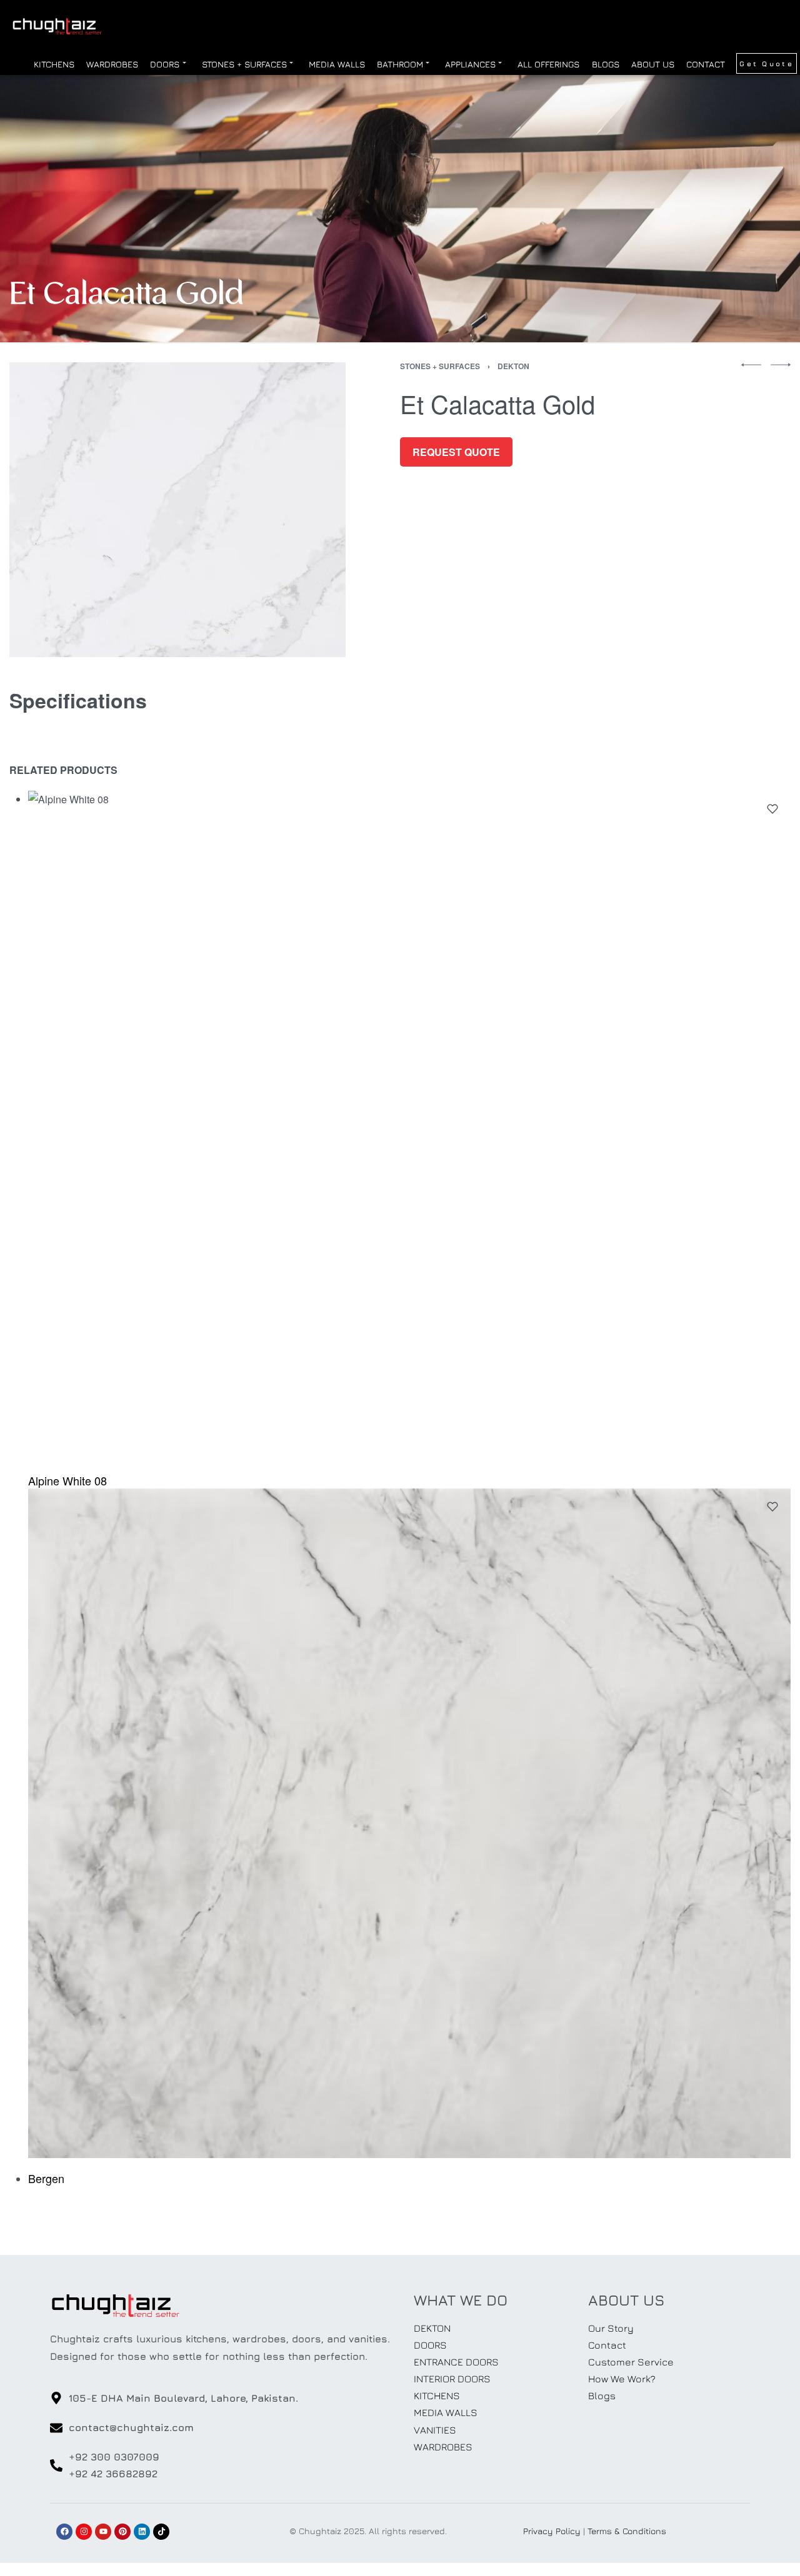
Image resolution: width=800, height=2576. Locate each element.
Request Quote (456, 452)
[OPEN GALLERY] (177, 510)
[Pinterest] (122, 2532)
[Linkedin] (142, 2532)
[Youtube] (103, 2532)
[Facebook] (64, 2532)
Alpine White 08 (67, 1480)
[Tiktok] (161, 2532)
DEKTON (513, 366)
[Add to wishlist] (772, 809)
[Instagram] (84, 2532)
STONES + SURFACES (440, 366)
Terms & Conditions (627, 2531)
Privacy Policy (552, 2531)
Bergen (46, 2177)
